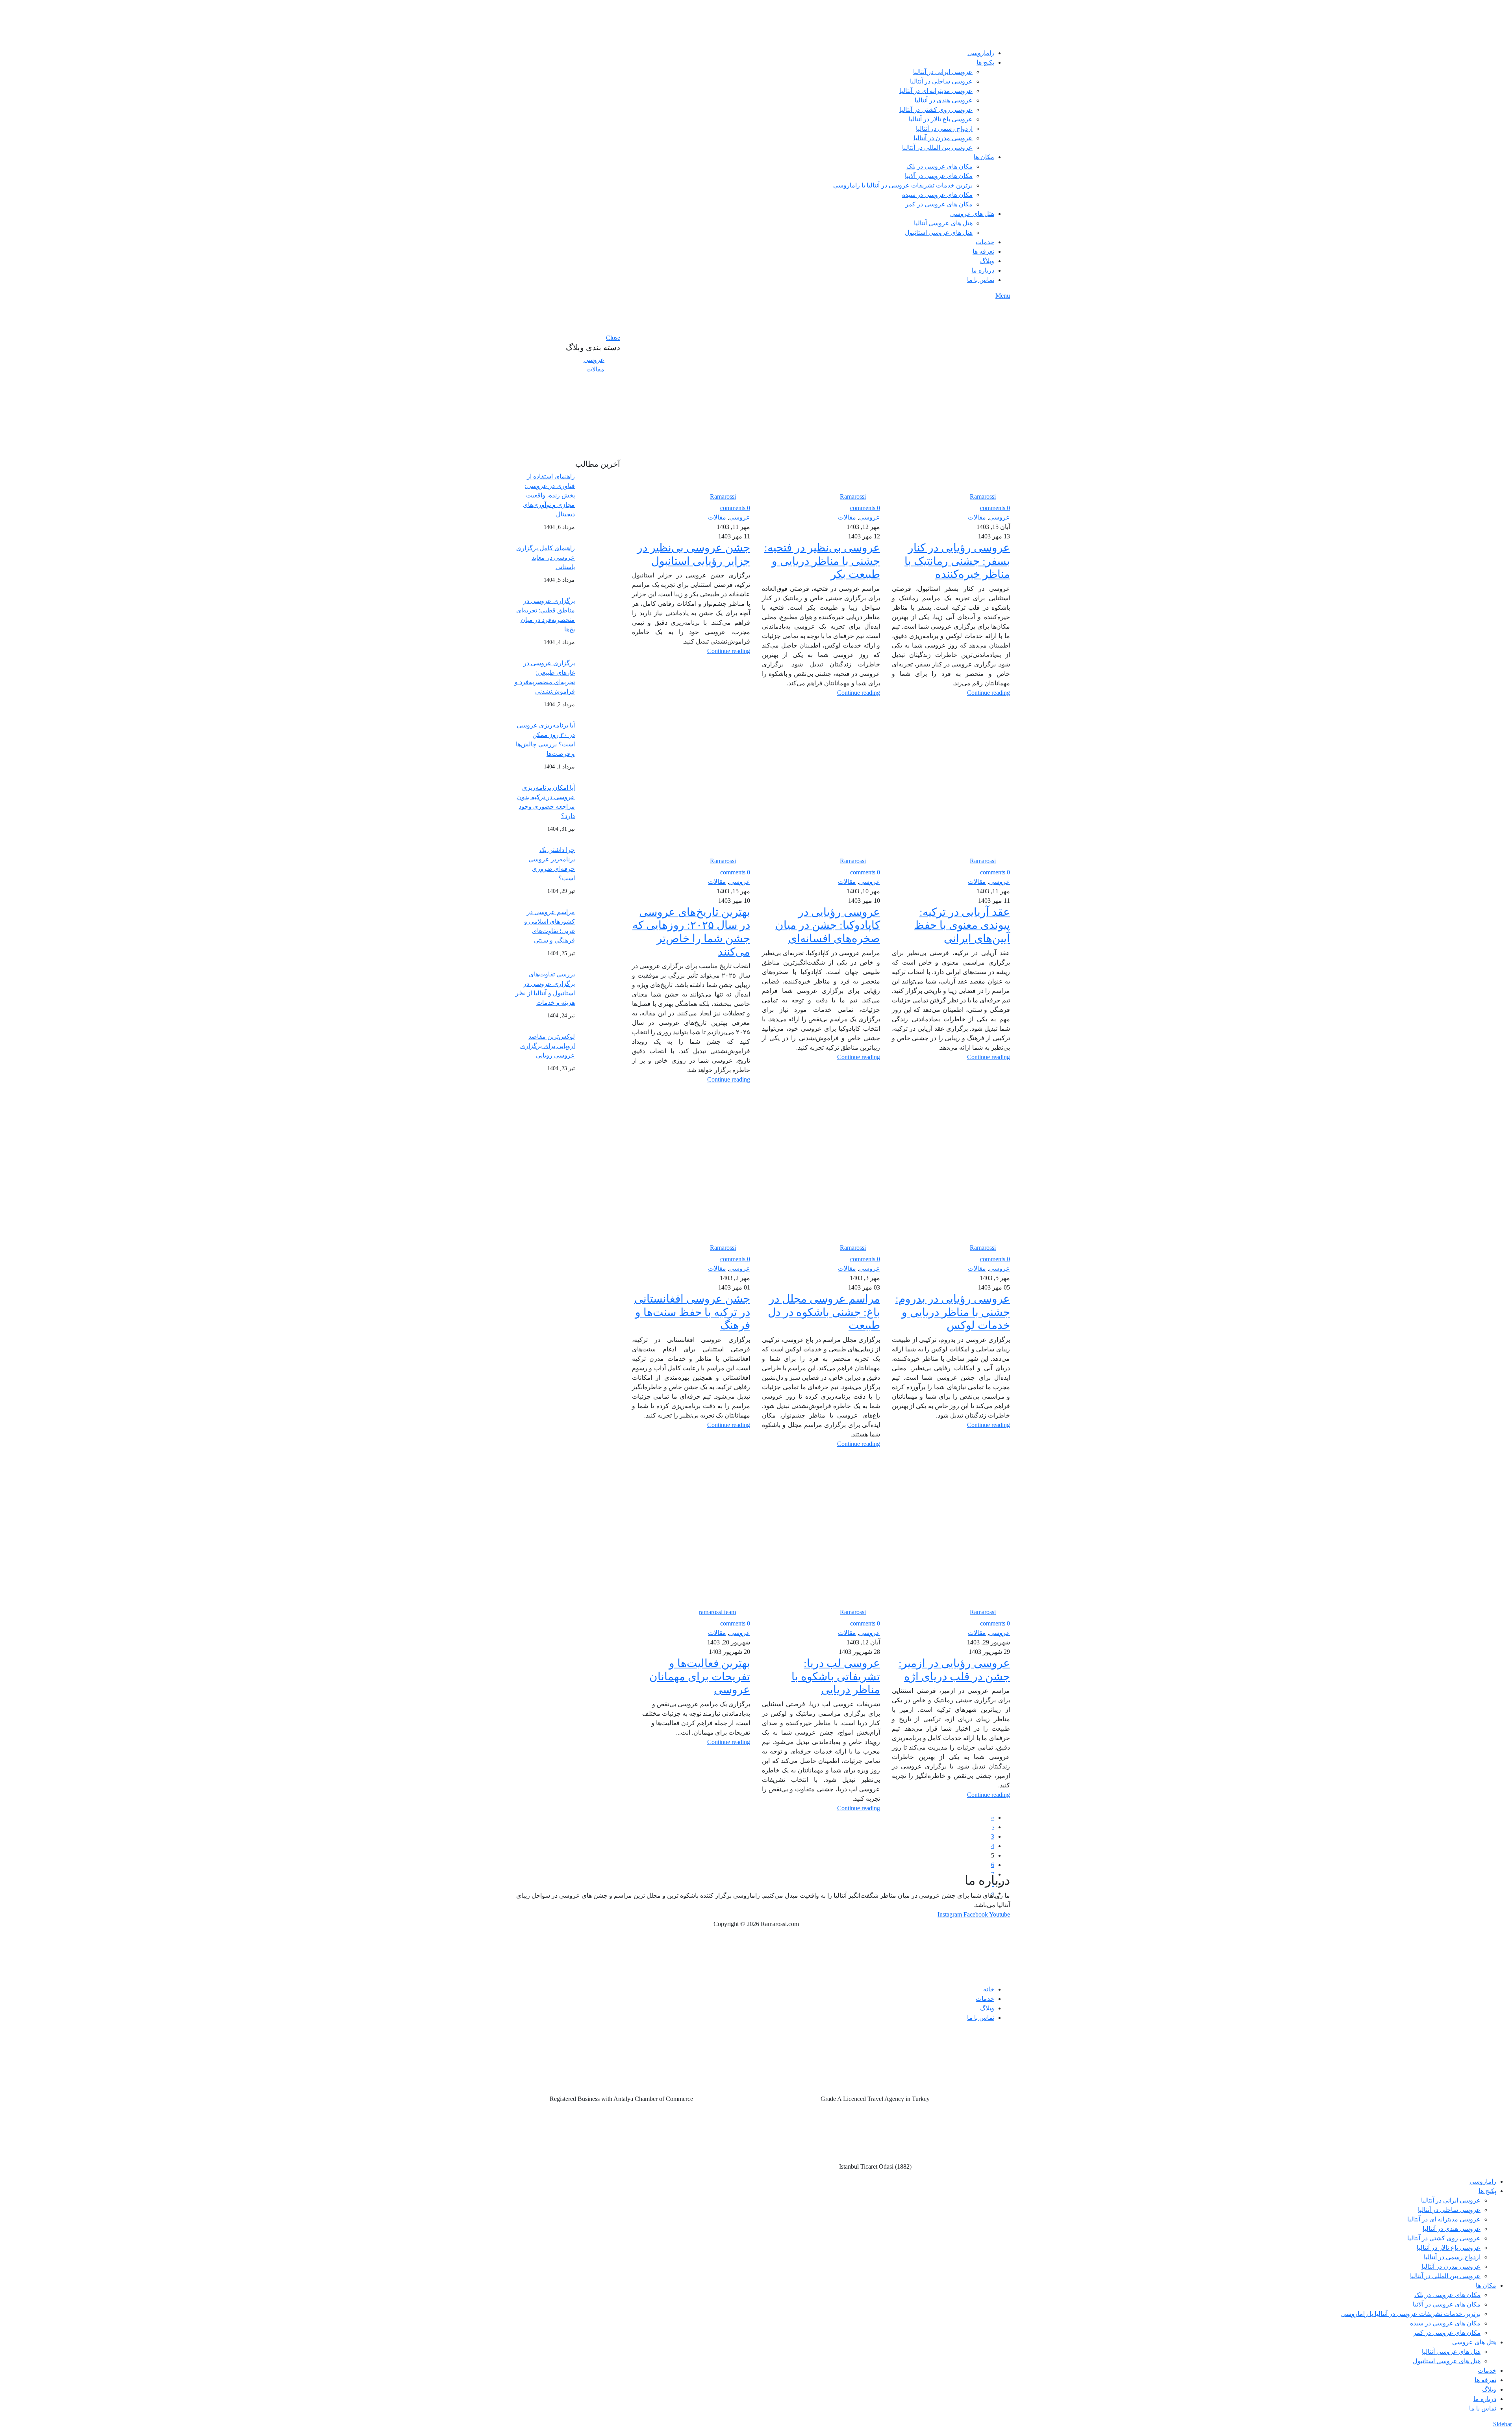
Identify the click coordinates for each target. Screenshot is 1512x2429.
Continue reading (989, 693)
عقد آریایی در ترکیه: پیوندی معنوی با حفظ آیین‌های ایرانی (962, 925)
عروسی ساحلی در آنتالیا (941, 81)
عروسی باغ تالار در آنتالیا (941, 119)
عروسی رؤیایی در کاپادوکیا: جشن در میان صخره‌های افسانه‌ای (828, 925)
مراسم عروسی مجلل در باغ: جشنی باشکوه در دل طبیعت (824, 1312)
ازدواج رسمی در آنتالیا (944, 129)
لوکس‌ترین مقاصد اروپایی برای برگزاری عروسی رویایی (548, 1046)
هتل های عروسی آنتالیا (943, 223)
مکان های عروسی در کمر (939, 204)
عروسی (1000, 517)
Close (613, 338)
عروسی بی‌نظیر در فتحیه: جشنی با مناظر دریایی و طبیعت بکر (822, 561)
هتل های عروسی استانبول (939, 233)
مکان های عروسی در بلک (939, 166)
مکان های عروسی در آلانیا (939, 176)
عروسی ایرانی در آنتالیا (943, 72)
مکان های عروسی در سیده (937, 195)
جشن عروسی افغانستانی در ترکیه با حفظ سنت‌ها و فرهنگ (692, 1312)
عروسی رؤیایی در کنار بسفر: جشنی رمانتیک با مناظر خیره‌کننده (957, 561)
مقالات (977, 517)
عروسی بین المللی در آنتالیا (937, 148)
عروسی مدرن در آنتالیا (943, 138)
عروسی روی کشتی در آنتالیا (936, 110)
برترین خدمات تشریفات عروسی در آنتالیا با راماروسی (903, 185)
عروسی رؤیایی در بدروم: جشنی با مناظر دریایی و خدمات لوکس (953, 1312)
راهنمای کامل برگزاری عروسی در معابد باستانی (546, 558)
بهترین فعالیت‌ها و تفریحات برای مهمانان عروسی (700, 1676)
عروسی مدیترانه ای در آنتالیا (936, 91)
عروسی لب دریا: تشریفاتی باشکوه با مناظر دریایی (836, 1676)
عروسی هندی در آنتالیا (944, 100)
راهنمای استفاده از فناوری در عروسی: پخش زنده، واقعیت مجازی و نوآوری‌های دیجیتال (549, 495)
